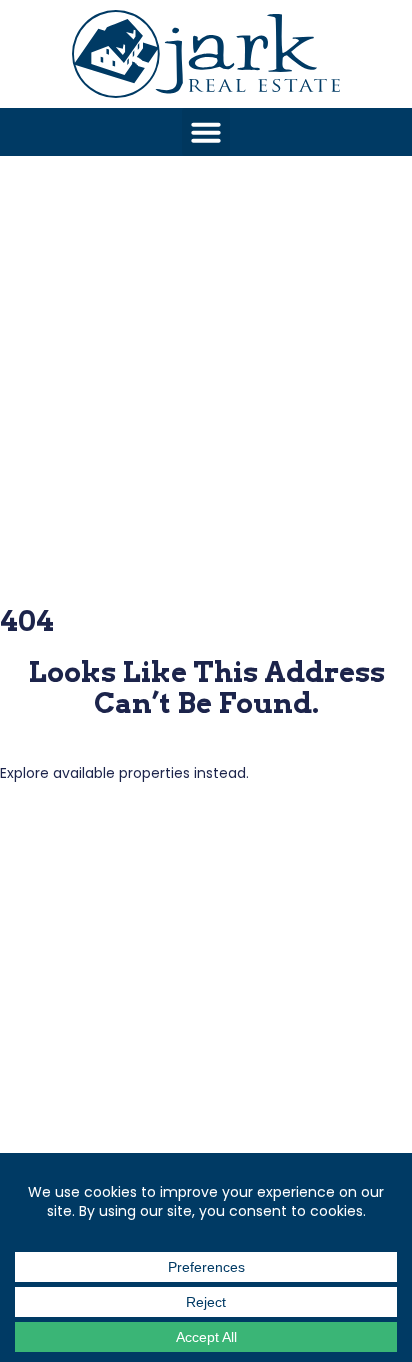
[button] (206, 132)
